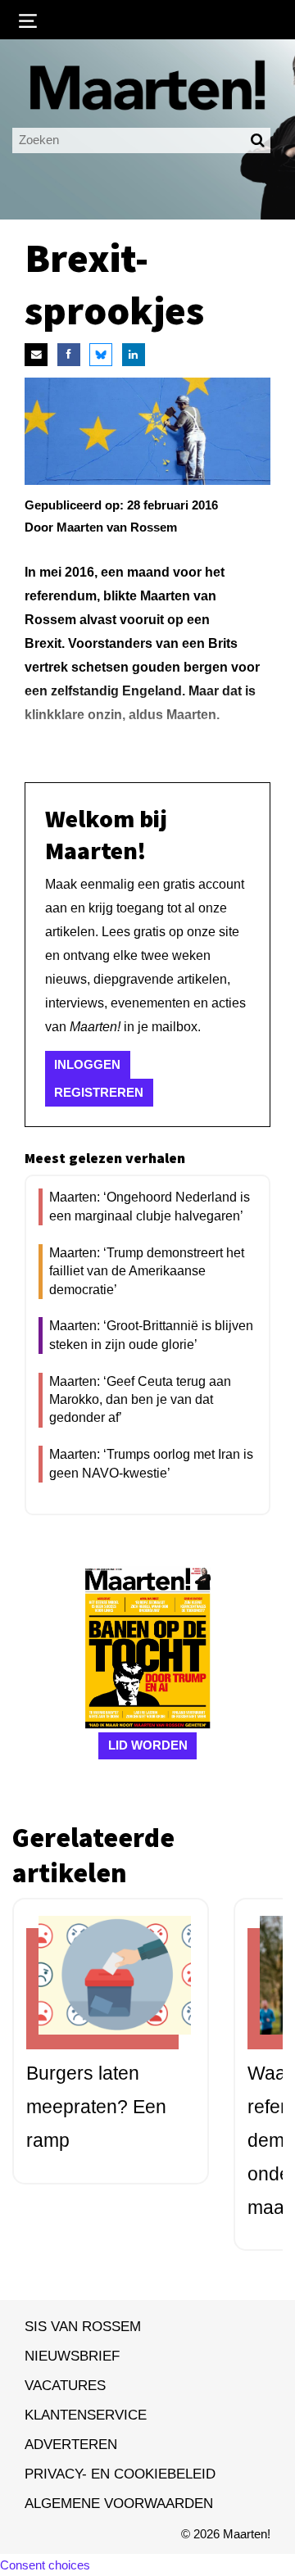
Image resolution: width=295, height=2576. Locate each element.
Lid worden (148, 1745)
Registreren (99, 1092)
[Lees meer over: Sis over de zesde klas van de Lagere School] (102, 1989)
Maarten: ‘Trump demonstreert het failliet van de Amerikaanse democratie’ (147, 1271)
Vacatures (65, 2385)
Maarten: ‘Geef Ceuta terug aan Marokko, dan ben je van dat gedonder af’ (140, 1400)
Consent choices (45, 2565)
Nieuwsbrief (72, 2356)
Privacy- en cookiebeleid (120, 2474)
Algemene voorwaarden (119, 2503)
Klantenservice (86, 2415)
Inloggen (87, 1064)
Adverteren (71, 2444)
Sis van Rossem (83, 2326)
